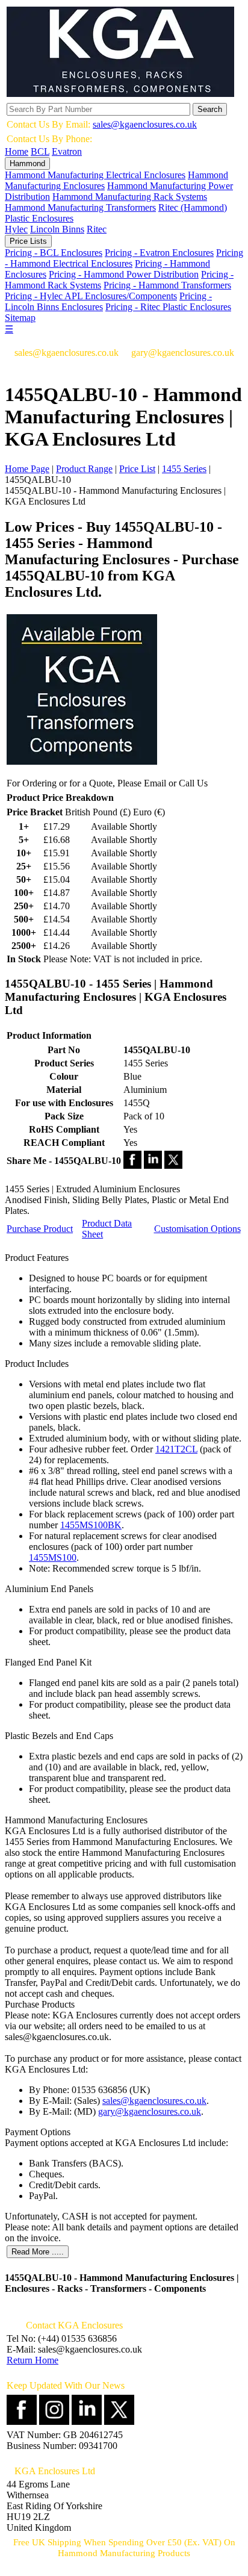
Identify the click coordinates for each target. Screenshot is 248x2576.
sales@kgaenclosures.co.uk (145, 124)
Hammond (27, 163)
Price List (137, 469)
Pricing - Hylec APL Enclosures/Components (91, 296)
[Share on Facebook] (132, 1165)
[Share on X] (173, 1165)
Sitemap (20, 318)
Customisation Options (197, 1229)
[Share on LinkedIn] (153, 1165)
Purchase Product (40, 1229)
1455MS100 (53, 1557)
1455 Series (184, 469)
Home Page (27, 469)
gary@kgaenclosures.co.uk (150, 2111)
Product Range (84, 469)
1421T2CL (176, 1449)
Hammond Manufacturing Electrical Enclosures (95, 175)
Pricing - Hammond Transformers (167, 285)
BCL (40, 151)
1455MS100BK (91, 1525)
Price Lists (28, 241)
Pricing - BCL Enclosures (54, 253)
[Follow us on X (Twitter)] (119, 2422)
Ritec (97, 229)
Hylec (16, 229)
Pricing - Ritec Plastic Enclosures (168, 307)
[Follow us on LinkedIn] (87, 2422)
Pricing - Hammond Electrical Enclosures (124, 258)
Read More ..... (38, 2252)
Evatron (67, 151)
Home (17, 151)
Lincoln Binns (57, 229)
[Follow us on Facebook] (22, 2422)
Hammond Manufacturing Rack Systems (130, 197)
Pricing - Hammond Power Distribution (124, 274)
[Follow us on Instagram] (54, 2422)
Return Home (33, 2360)
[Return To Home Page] (120, 94)
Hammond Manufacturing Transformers (80, 207)
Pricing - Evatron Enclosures (159, 253)
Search (210, 109)
